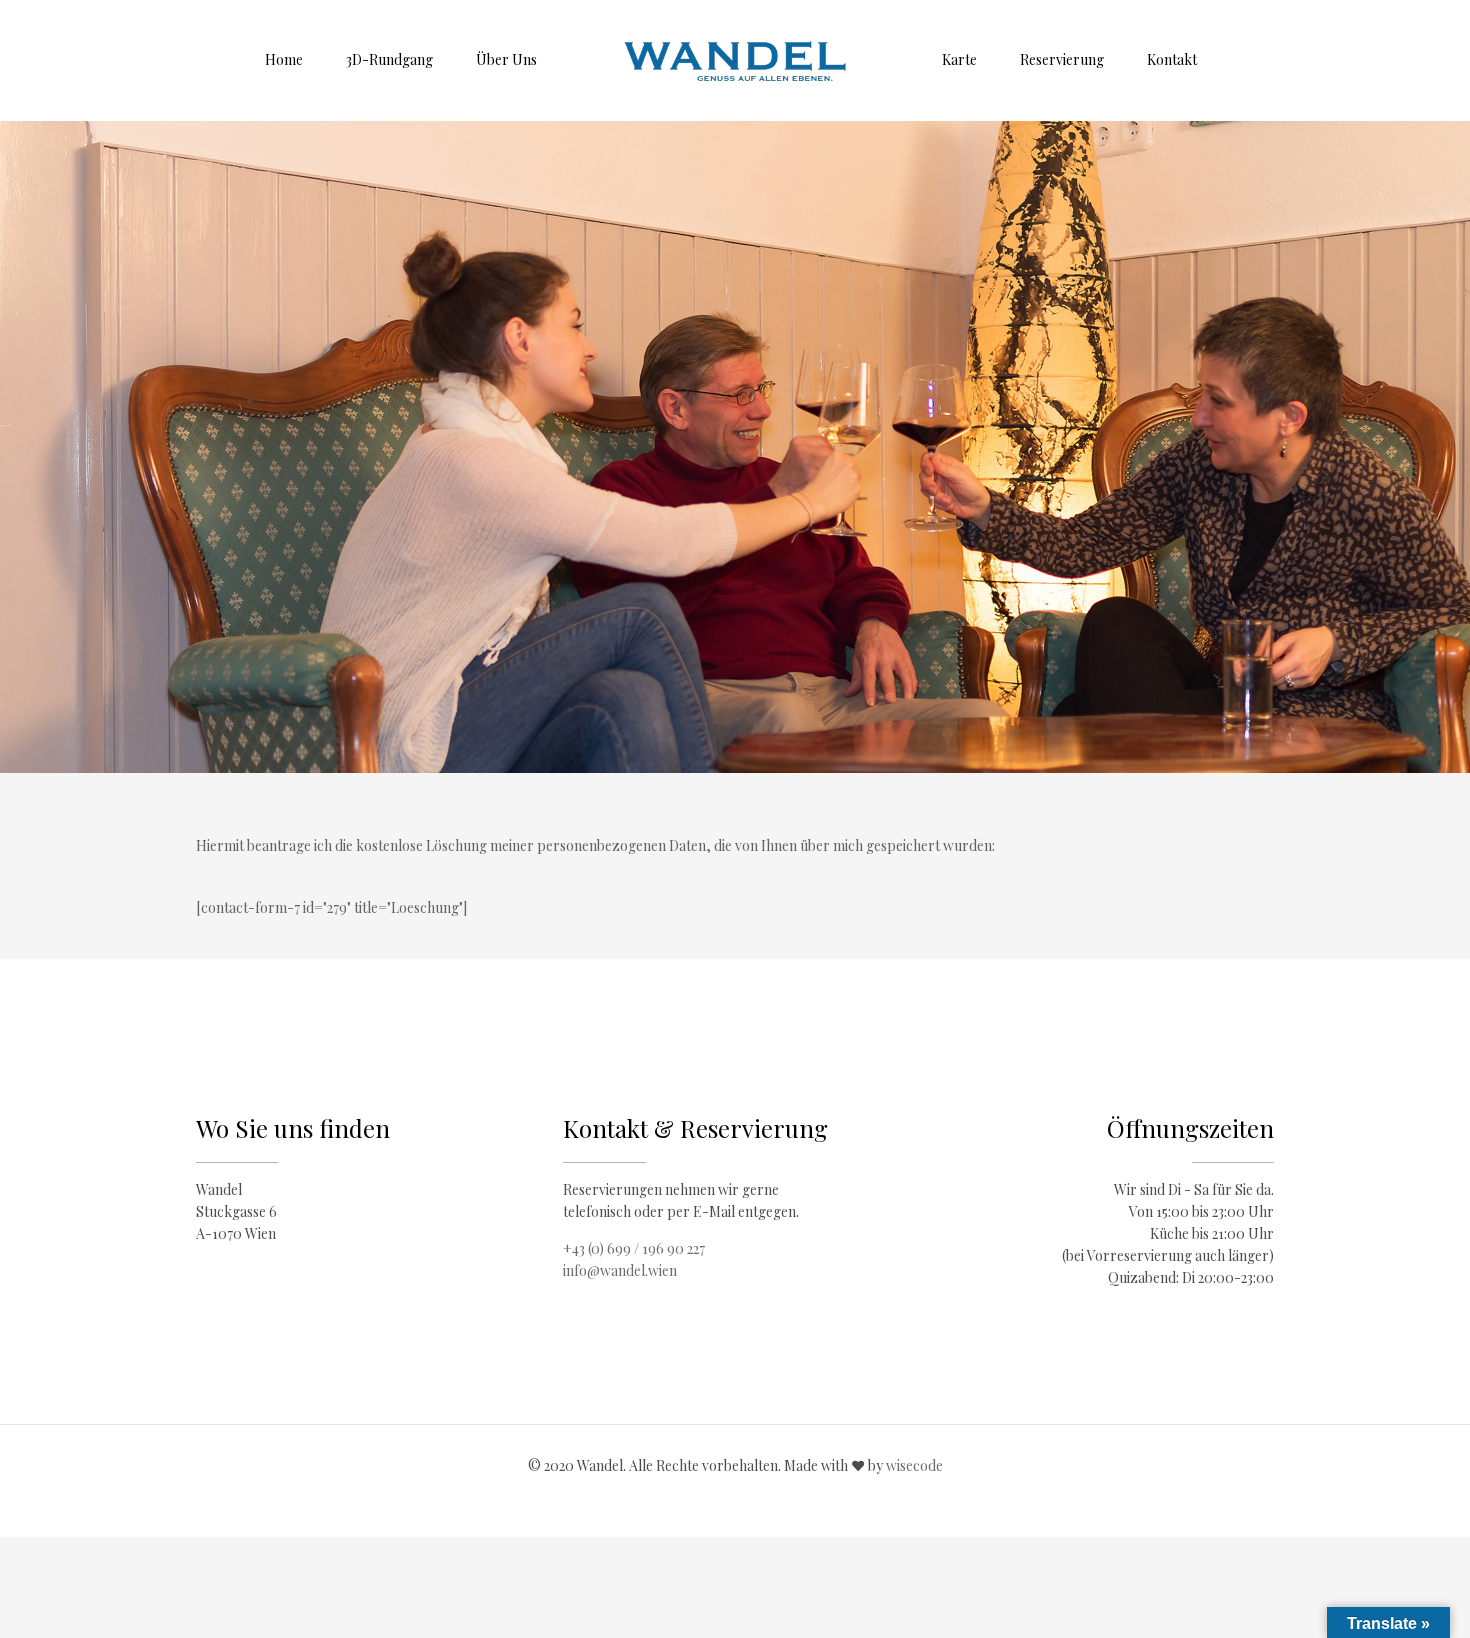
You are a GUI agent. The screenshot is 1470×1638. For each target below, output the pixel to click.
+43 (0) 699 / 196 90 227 (634, 1248)
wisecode (914, 1465)
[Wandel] (735, 60)
